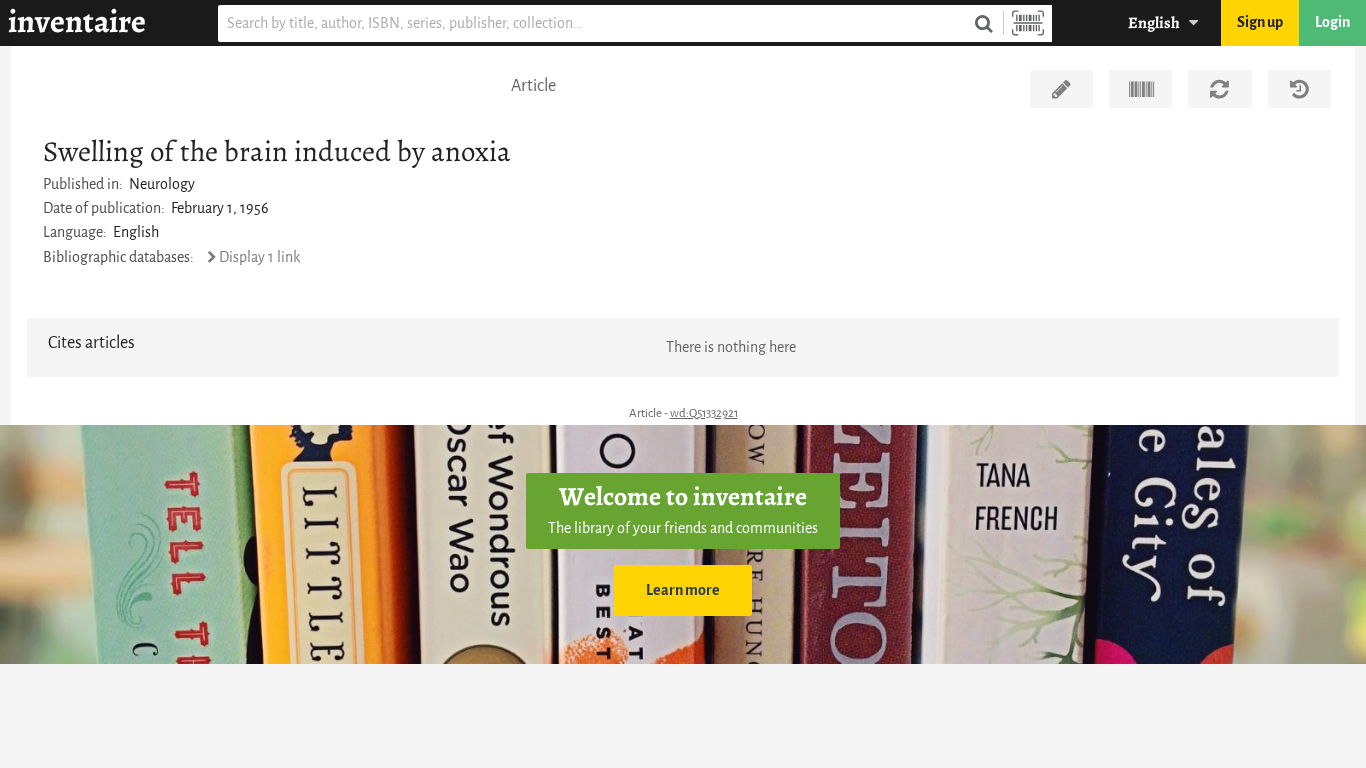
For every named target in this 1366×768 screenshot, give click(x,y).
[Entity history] (1299, 89)
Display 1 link (259, 257)
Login (1332, 22)
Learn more (683, 590)
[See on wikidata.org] (1140, 89)
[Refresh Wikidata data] (1219, 89)
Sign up (1260, 22)
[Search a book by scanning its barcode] (1028, 23)
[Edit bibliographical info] (1061, 89)
